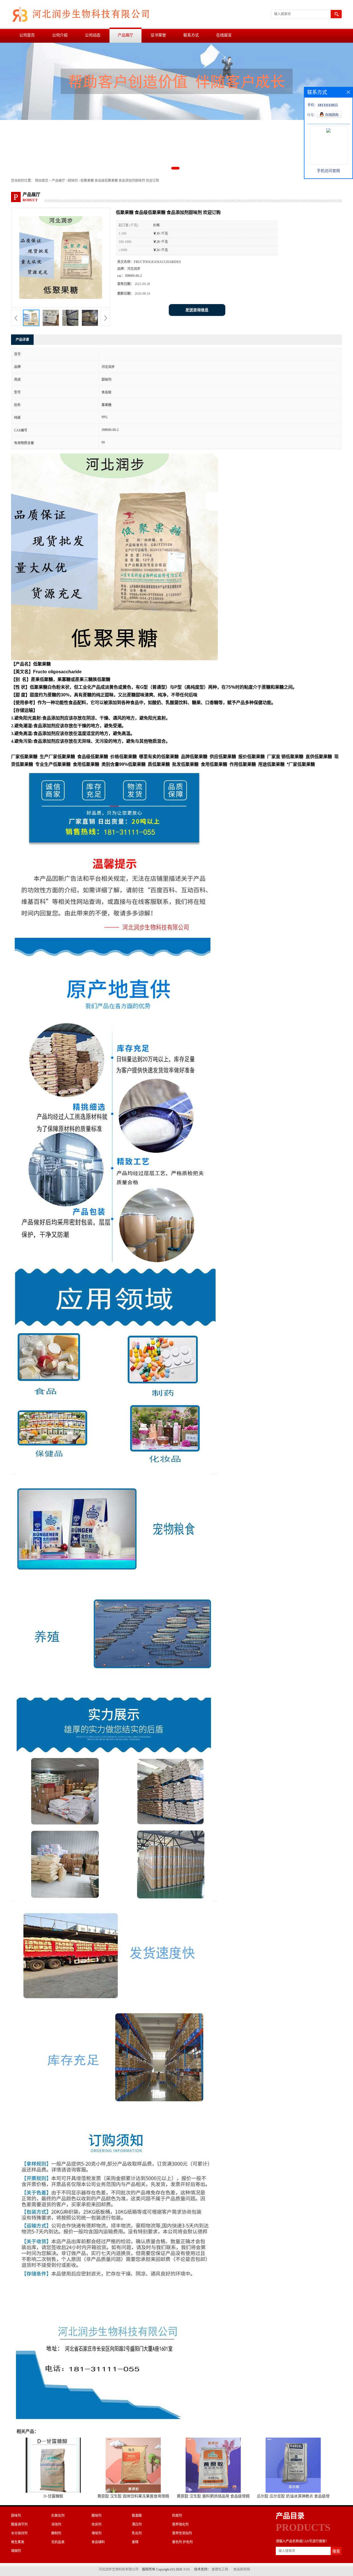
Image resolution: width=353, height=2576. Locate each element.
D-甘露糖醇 (53, 2496)
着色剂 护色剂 (182, 2542)
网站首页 (42, 181)
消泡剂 (56, 2524)
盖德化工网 (220, 2569)
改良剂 (97, 2524)
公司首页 (27, 35)
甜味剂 (73, 181)
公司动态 (93, 35)
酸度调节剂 (19, 2524)
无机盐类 (58, 2542)
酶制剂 (56, 2533)
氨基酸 (137, 2516)
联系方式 (191, 35)
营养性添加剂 (182, 2533)
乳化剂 (137, 2533)
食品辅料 (98, 2542)
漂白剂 (137, 2524)
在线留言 (224, 35)
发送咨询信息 (197, 310)
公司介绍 (60, 35)
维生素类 (18, 2542)
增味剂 (97, 2533)
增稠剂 (16, 2551)
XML (187, 2569)
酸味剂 (97, 2516)
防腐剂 (177, 2516)
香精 (135, 2542)
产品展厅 (125, 35)
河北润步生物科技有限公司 (119, 2569)
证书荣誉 (158, 35)
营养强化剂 (180, 2524)
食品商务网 (242, 2569)
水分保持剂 (19, 2533)
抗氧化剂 (58, 2516)
